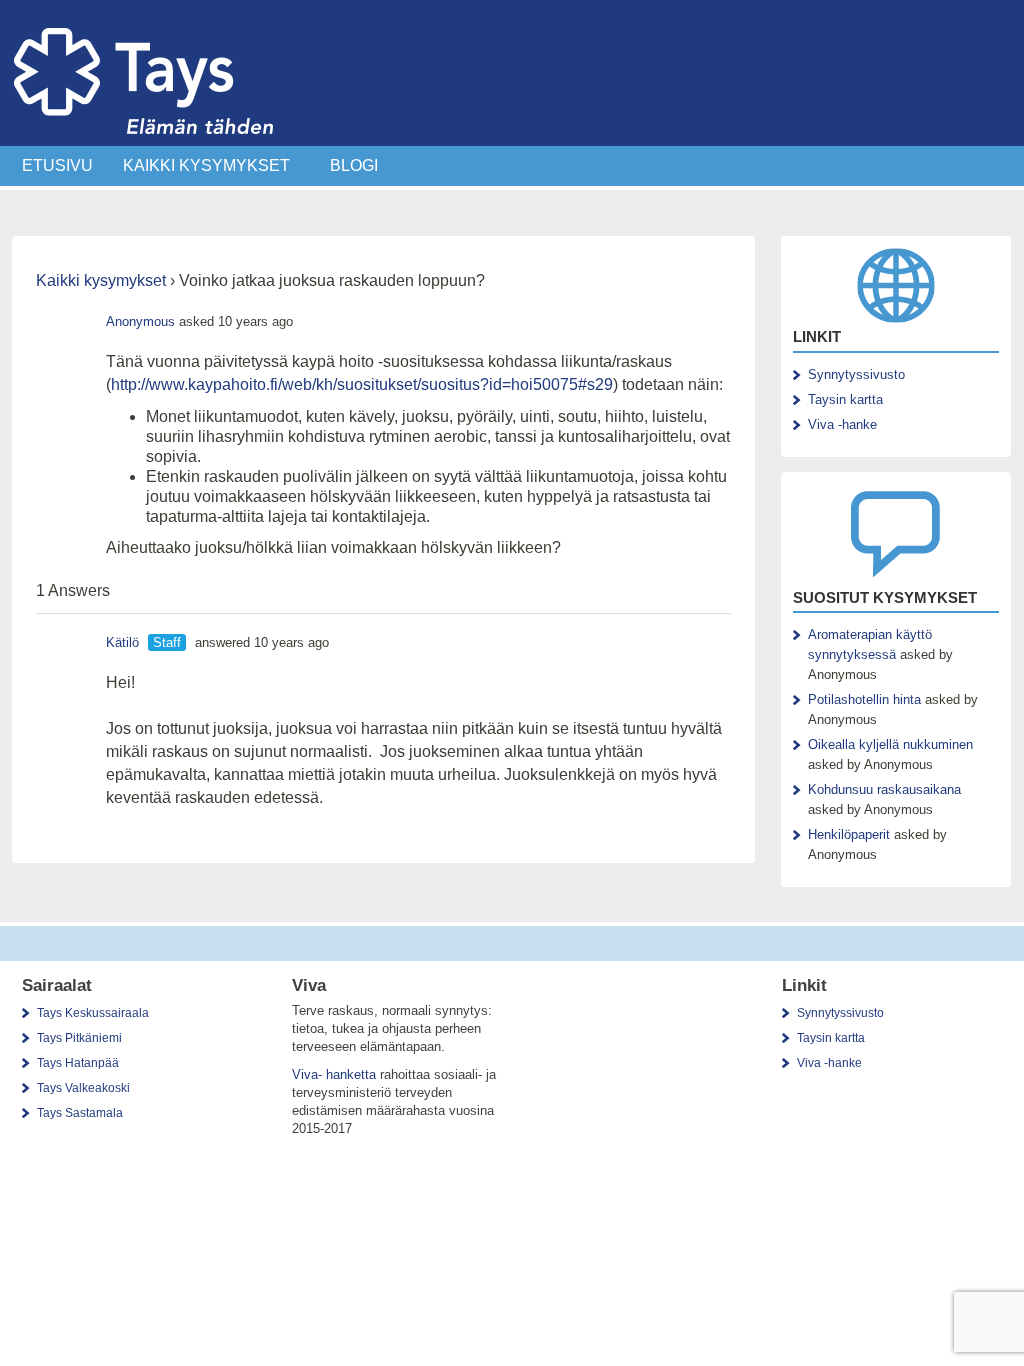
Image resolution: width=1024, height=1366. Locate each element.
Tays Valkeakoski (83, 1088)
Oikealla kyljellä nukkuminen (890, 744)
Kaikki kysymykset (101, 280)
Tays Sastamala (80, 1113)
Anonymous (140, 321)
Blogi (354, 165)
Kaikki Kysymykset (206, 165)
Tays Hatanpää (78, 1063)
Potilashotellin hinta (864, 699)
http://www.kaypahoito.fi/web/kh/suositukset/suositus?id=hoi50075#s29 (362, 384)
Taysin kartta (845, 399)
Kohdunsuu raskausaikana (884, 789)
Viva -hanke (842, 424)
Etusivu (57, 165)
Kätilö (122, 642)
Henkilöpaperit (849, 834)
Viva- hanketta (334, 1075)
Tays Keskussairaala (93, 1013)
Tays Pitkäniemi (79, 1038)
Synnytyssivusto (856, 374)
